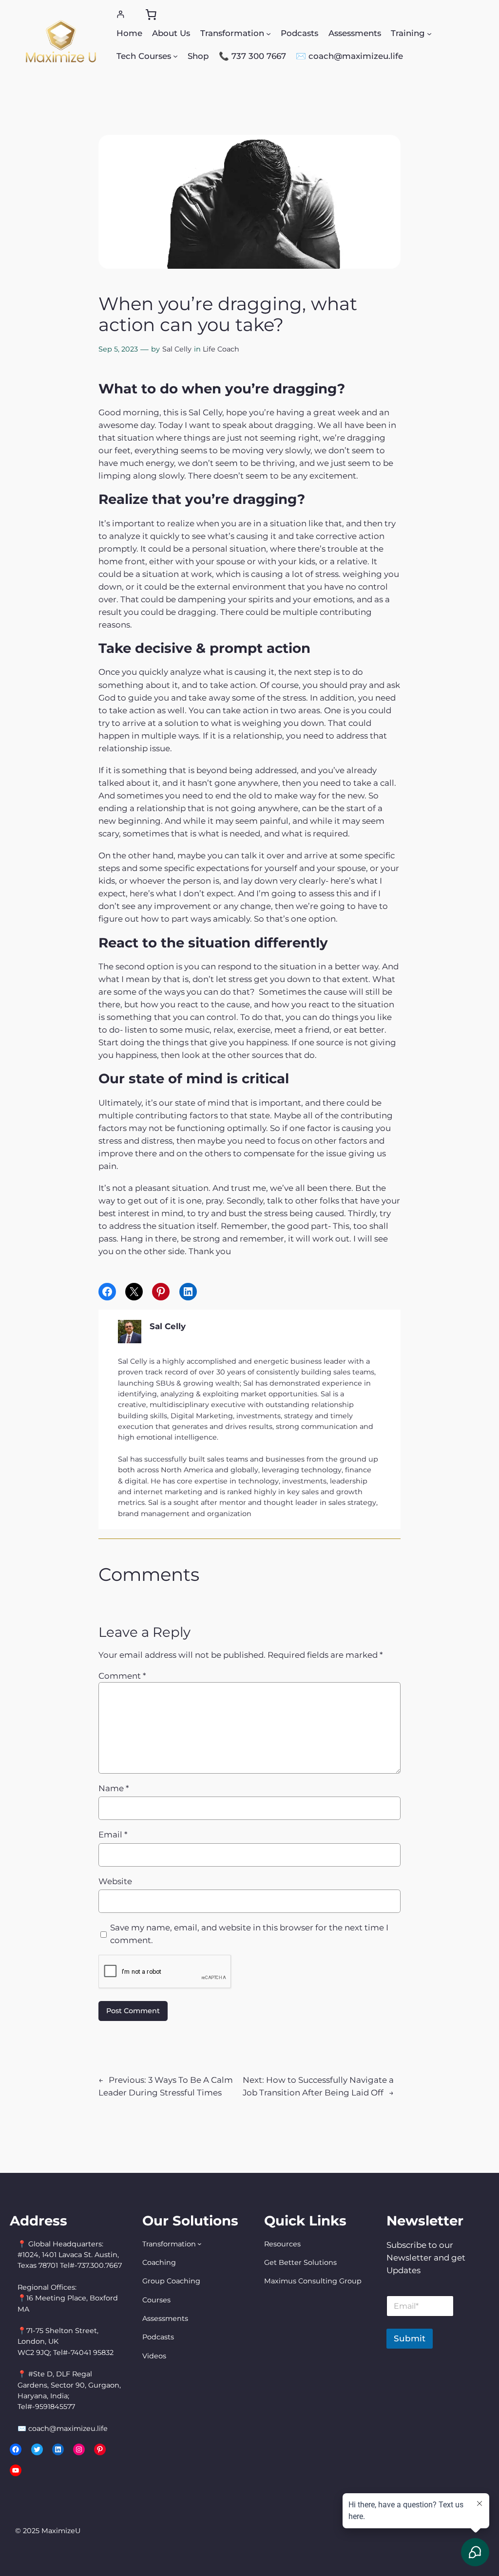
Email (113, 1835)
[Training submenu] (429, 33)
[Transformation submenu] (269, 33)
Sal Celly (177, 349)
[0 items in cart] (151, 15)
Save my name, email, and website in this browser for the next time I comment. (249, 1934)
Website (115, 1881)
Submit (410, 2338)
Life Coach (221, 349)
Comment (122, 1676)
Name (114, 1788)
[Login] (121, 14)
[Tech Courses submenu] (175, 56)
